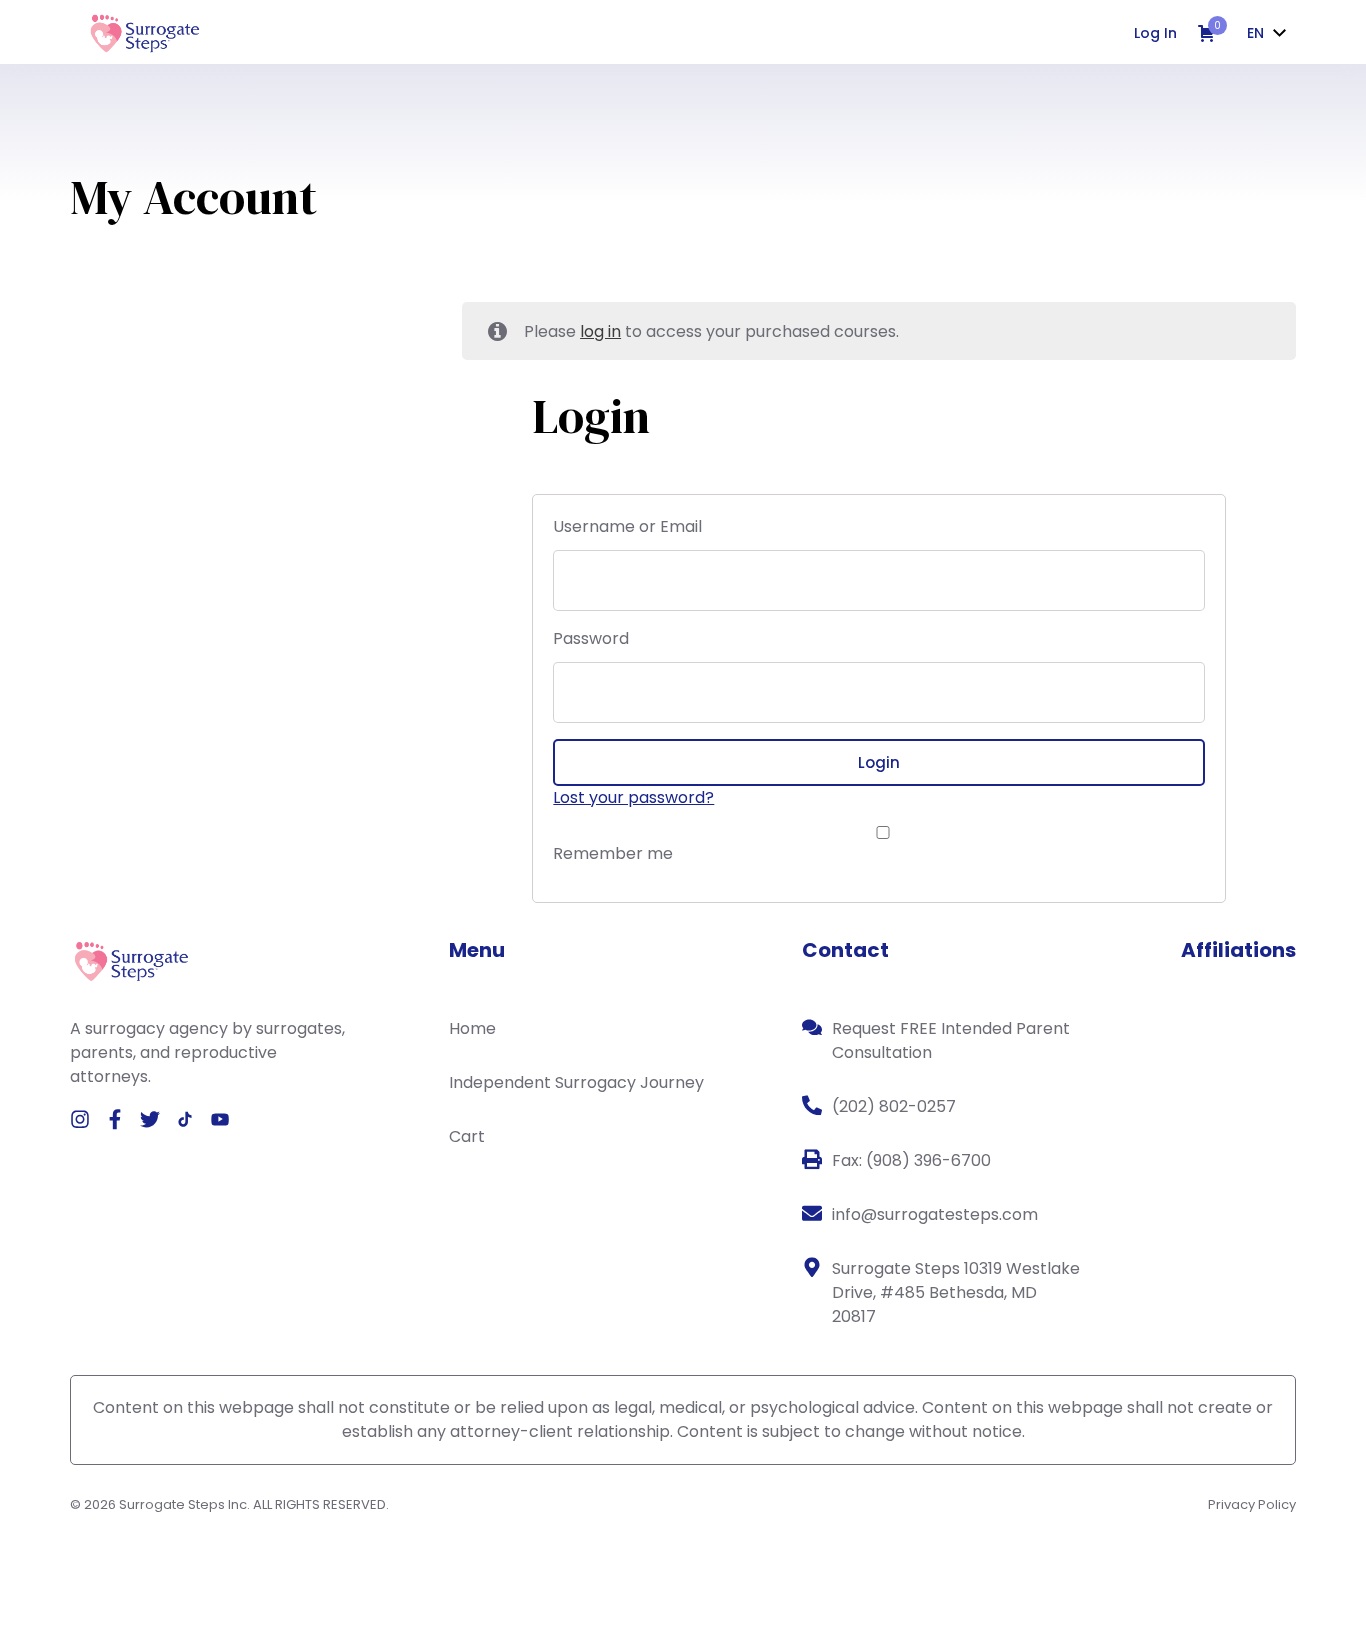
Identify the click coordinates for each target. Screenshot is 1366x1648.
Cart (467, 1136)
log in (600, 331)
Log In (1155, 33)
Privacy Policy (1252, 1504)
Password (591, 638)
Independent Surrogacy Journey (576, 1082)
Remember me (613, 853)
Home (472, 1028)
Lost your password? (633, 797)
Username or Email (627, 526)
